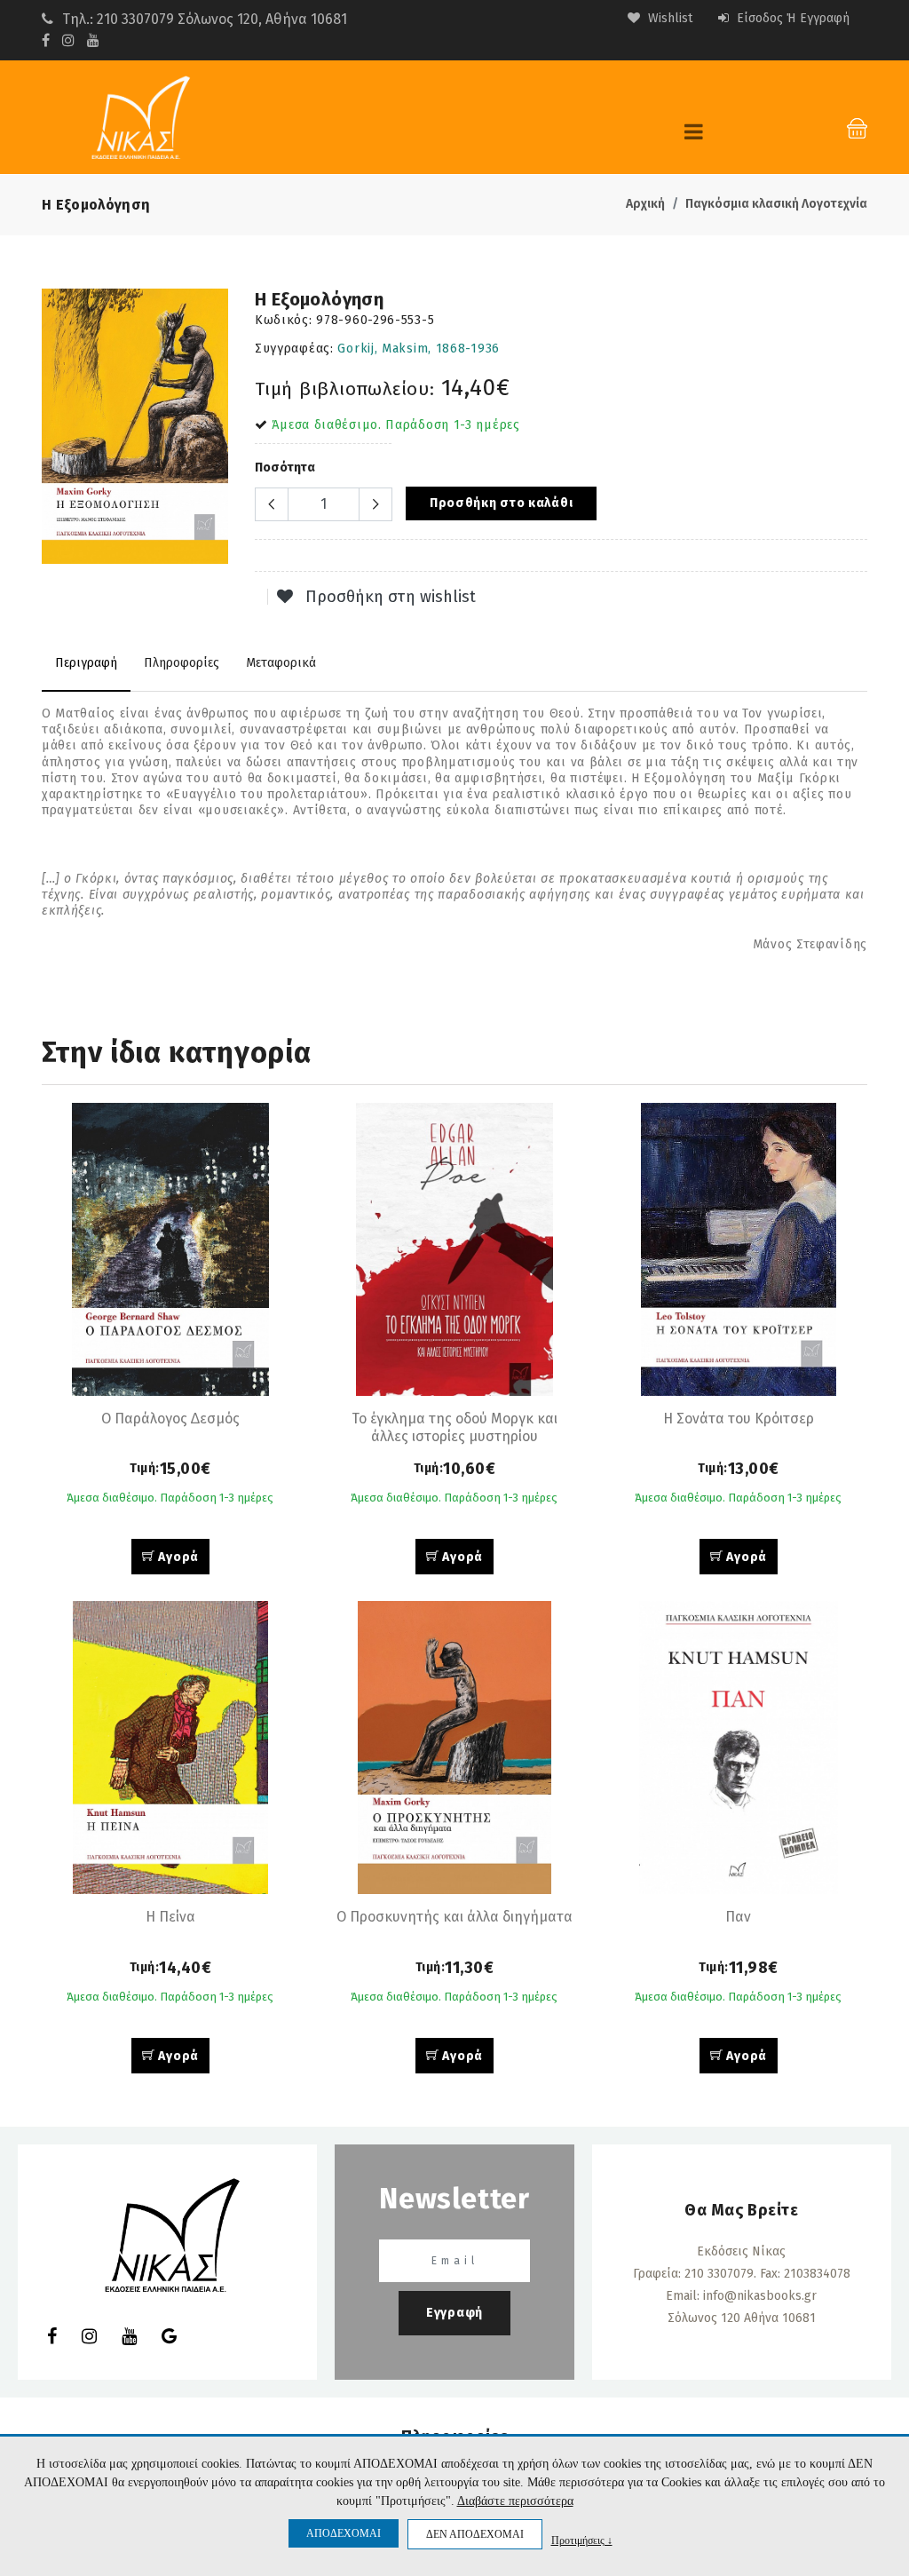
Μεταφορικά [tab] (281, 663)
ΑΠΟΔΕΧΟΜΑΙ (344, 2533)
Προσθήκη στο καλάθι (501, 503)
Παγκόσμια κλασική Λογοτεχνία (776, 204)
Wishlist (668, 18)
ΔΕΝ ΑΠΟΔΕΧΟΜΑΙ (475, 2534)
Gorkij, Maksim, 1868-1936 (419, 349)
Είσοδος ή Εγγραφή (791, 18)
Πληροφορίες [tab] (182, 663)
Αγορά (177, 1557)
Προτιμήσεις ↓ (582, 2540)
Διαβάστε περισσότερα (515, 2501)
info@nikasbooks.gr (760, 2296)
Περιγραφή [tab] (86, 663)
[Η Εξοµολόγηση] (135, 426)
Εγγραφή (454, 2313)
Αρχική (645, 204)
